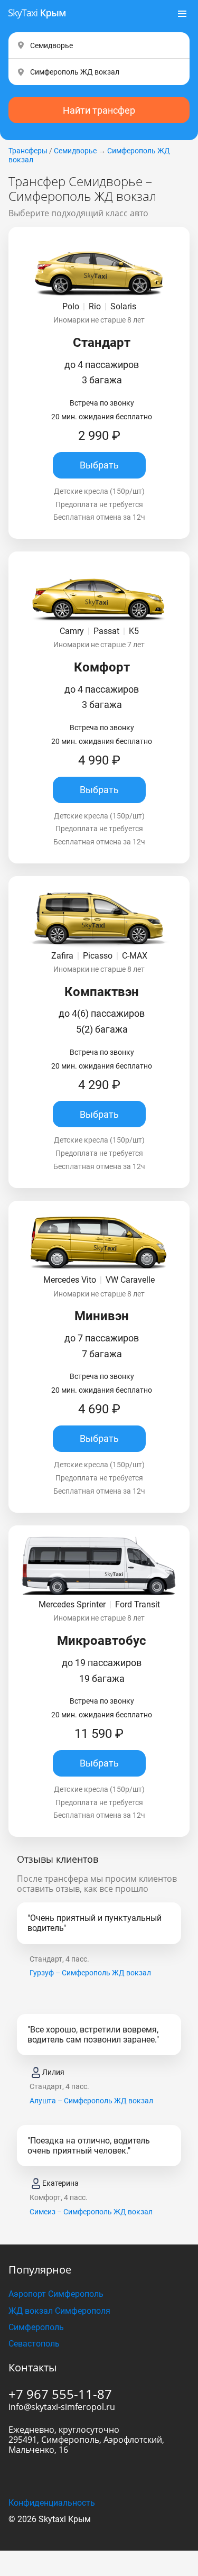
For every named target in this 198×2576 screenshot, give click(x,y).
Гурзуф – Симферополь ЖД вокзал (90, 1973)
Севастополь (34, 2344)
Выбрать (99, 465)
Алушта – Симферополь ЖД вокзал (91, 2101)
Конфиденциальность (52, 2503)
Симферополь (36, 2327)
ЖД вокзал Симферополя (59, 2311)
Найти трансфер (99, 110)
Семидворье (75, 151)
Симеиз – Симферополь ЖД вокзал (91, 2212)
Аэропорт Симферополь (56, 2294)
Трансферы (28, 151)
